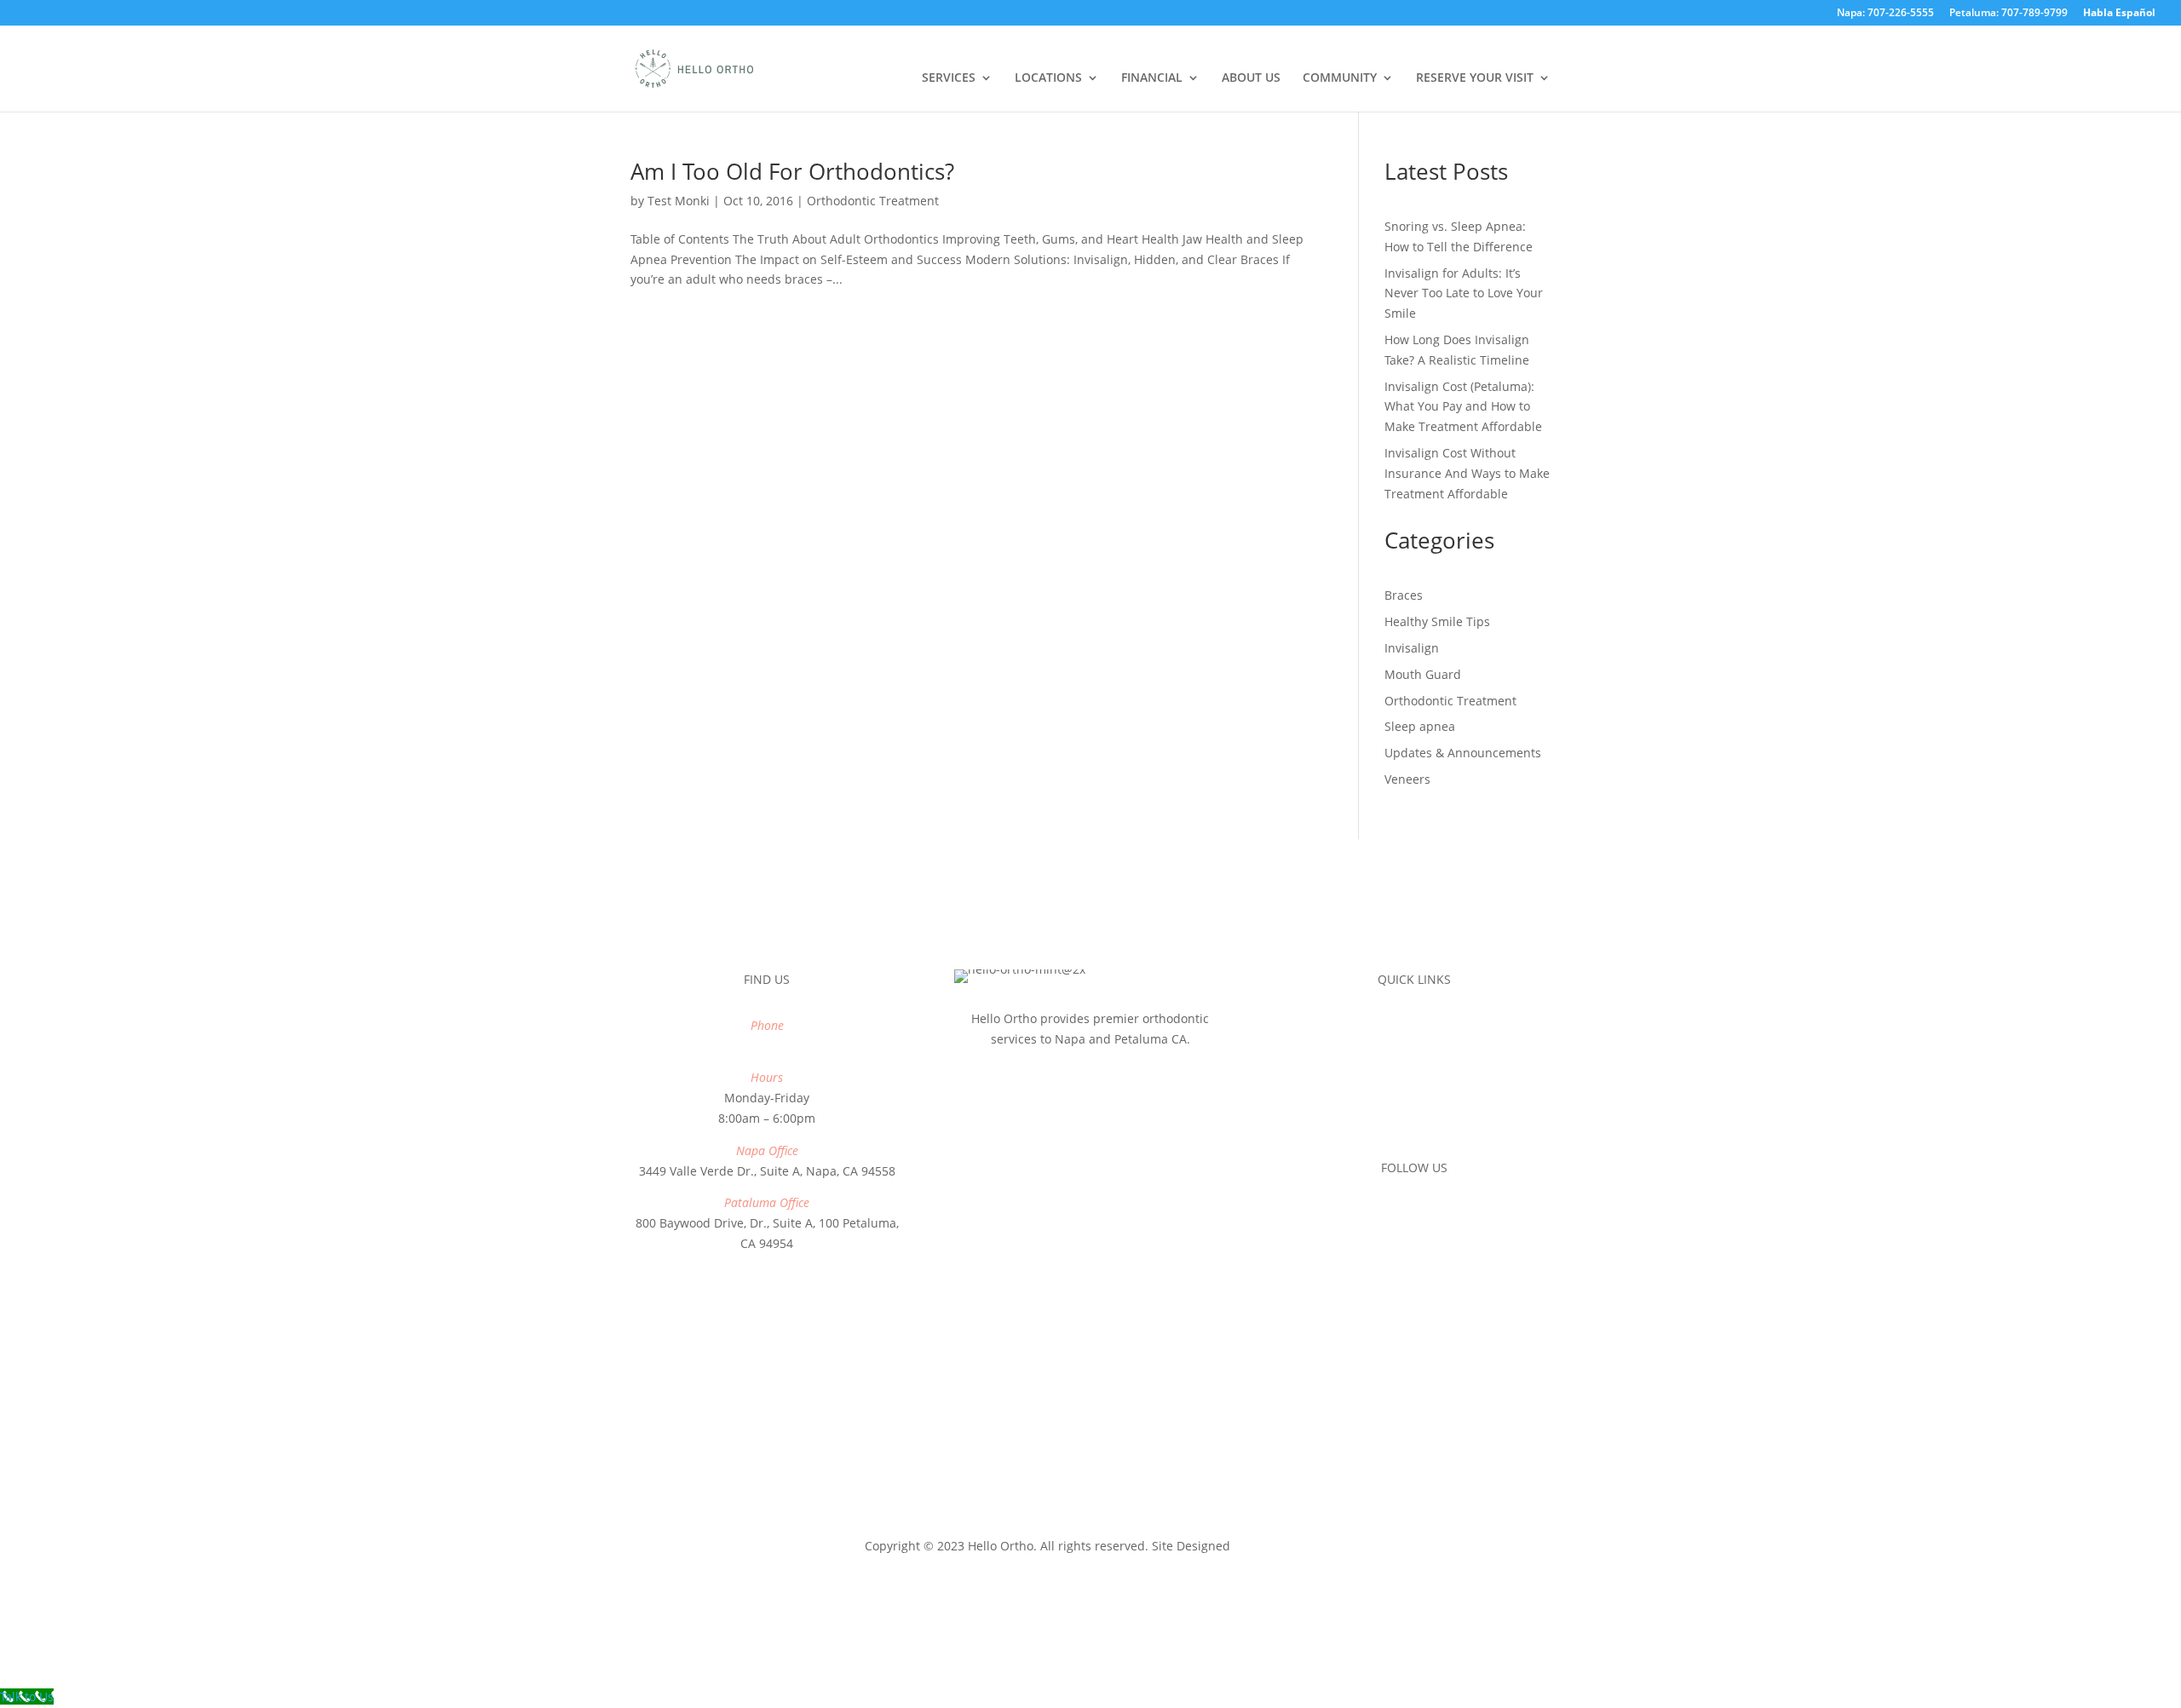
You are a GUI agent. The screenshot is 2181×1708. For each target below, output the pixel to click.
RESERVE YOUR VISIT (1475, 78)
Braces (1404, 595)
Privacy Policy (1047, 1525)
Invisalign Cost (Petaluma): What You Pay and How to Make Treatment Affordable (1463, 407)
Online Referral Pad (1414, 1025)
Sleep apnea (1420, 726)
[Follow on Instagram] (1414, 1216)
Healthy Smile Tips (1437, 621)
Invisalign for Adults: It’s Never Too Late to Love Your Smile (1464, 293)
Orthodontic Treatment (873, 201)
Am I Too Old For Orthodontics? (792, 171)
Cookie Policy (1136, 1525)
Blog (1414, 1121)
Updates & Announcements (1463, 753)
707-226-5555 (767, 1046)
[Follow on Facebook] (1380, 1216)
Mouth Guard (1423, 674)
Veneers (1407, 779)
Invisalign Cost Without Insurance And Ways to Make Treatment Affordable (1467, 473)
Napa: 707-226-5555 (1885, 14)
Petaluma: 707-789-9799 (2008, 14)
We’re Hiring (1414, 1089)
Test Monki (679, 201)
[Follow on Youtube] (1448, 1216)
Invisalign (1412, 648)
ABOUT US (1251, 78)
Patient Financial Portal (1414, 1058)
